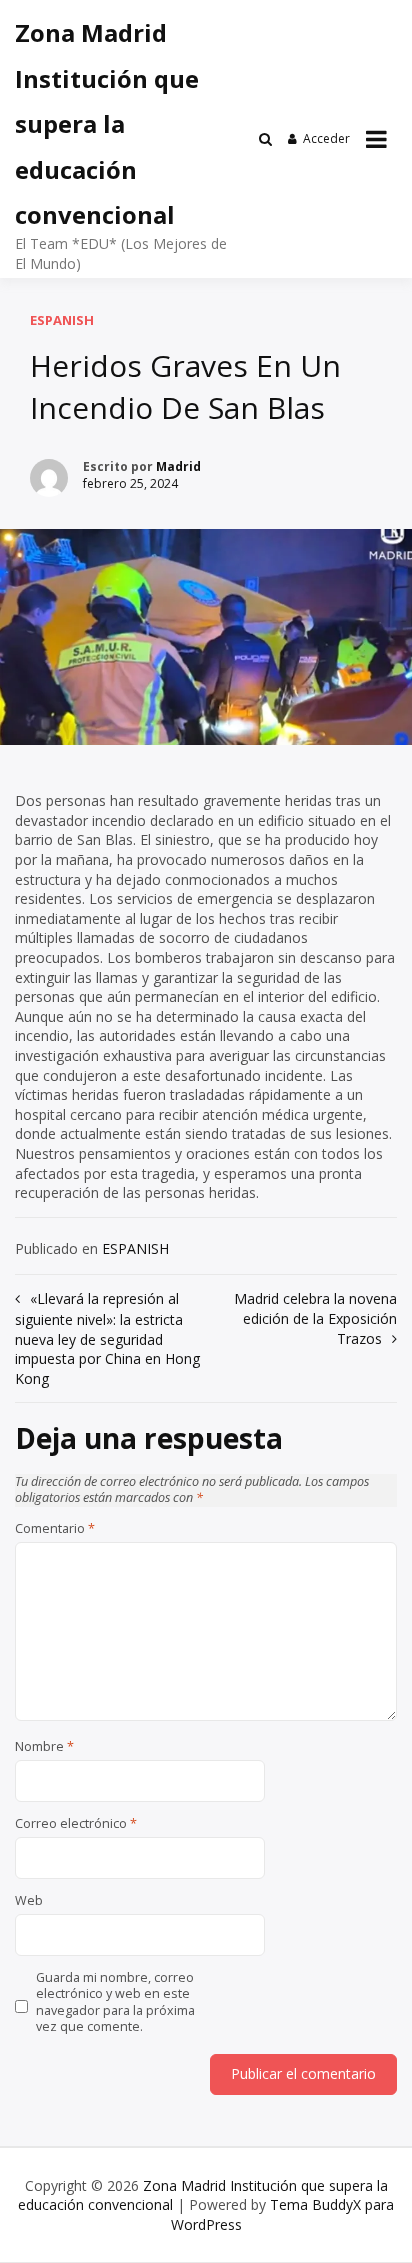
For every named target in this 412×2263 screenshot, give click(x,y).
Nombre (44, 1747)
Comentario (55, 1529)
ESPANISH (62, 320)
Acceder (326, 138)
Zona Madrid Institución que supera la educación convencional (107, 123)
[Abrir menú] (376, 139)
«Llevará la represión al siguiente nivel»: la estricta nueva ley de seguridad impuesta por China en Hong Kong (107, 1338)
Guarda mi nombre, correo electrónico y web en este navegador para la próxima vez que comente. (115, 2002)
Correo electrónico (76, 1824)
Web (29, 1901)
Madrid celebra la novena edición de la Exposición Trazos (315, 1318)
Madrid (178, 466)
